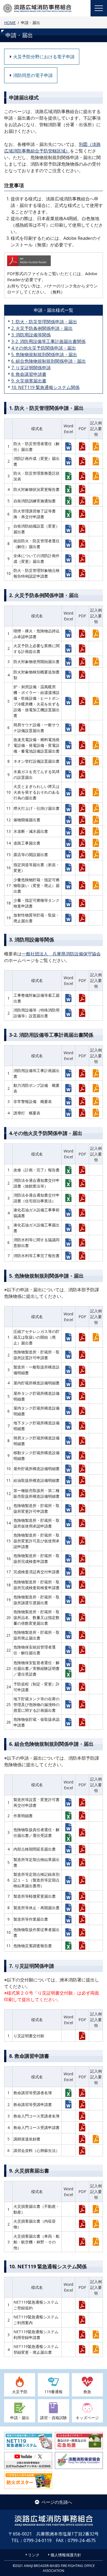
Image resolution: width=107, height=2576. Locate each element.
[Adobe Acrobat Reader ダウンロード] (52, 262)
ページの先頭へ (57, 2502)
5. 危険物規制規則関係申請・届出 (44, 355)
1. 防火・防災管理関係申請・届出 (44, 322)
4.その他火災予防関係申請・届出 (44, 348)
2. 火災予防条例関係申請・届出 (42, 328)
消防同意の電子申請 (33, 75)
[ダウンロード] (68, 446)
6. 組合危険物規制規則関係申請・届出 (49, 361)
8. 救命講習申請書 (29, 374)
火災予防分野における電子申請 (44, 57)
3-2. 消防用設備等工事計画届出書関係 (48, 341)
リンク (34, 2555)
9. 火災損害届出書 (29, 381)
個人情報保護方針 (66, 2555)
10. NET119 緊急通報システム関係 (45, 387)
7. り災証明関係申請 (31, 368)
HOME (10, 23)
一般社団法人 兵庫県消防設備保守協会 (61, 954)
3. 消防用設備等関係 (31, 335)
